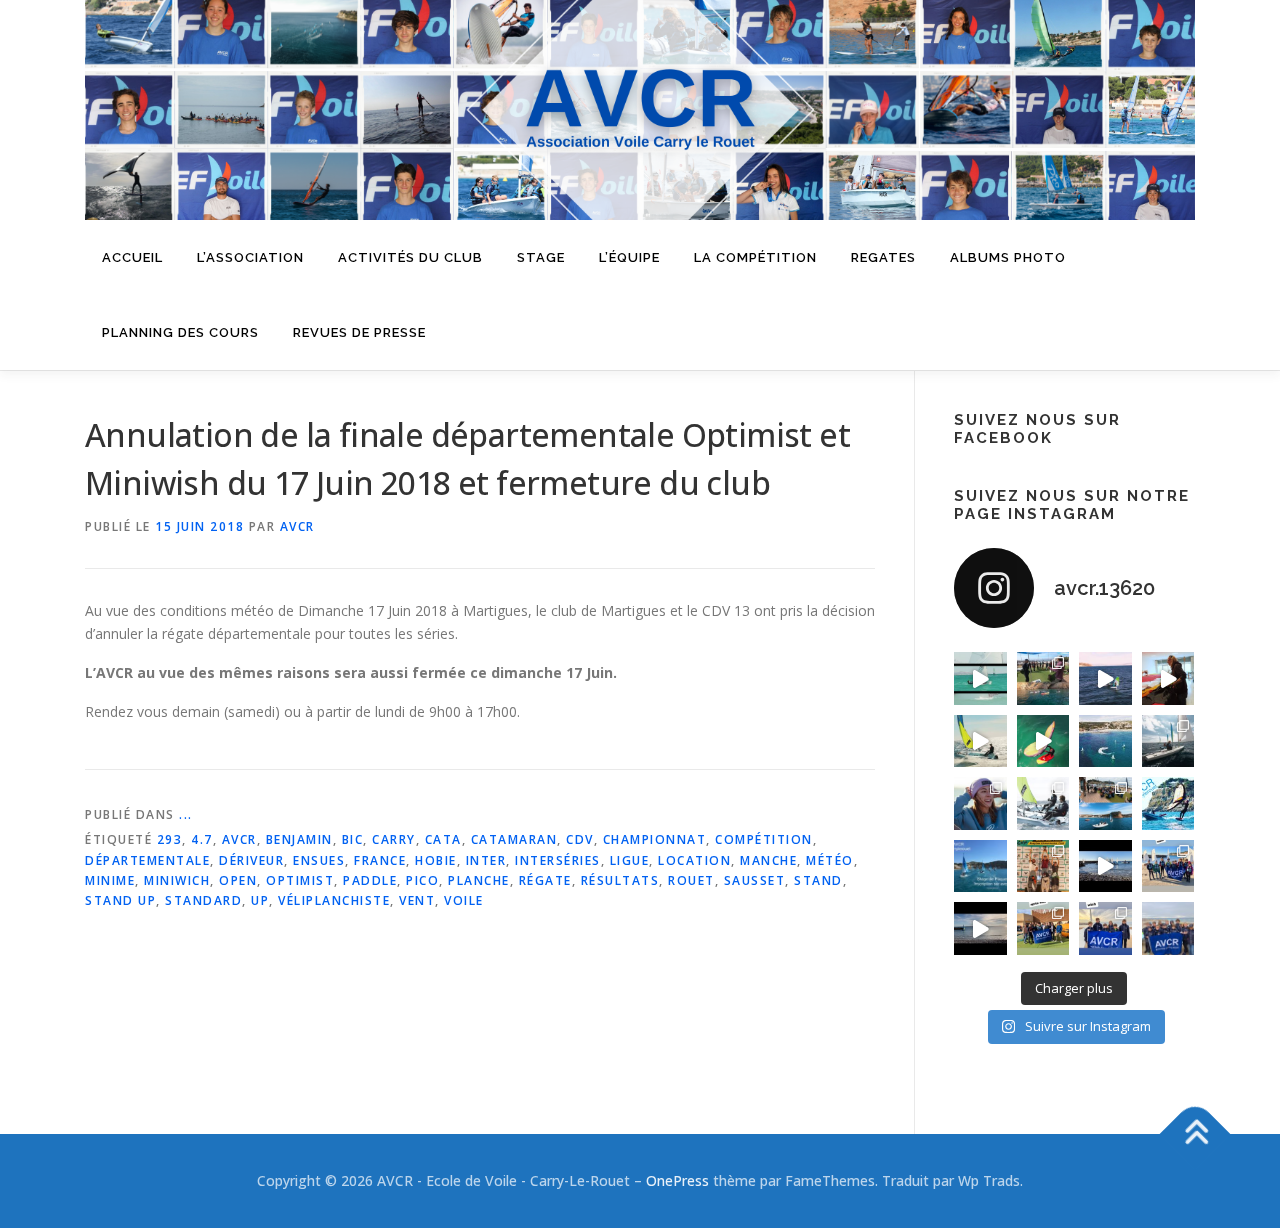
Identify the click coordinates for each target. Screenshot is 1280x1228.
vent (417, 900)
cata (443, 839)
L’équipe (629, 257)
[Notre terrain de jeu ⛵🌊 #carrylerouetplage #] (1105, 741)
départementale (147, 860)
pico (422, 880)
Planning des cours (180, 332)
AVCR (297, 526)
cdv (580, 839)
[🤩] (1105, 928)
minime (110, 880)
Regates (883, 257)
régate (545, 880)
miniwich (177, 880)
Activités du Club (410, 257)
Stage (541, 257)
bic (353, 839)
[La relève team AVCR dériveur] (1168, 928)
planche (479, 880)
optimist (300, 880)
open (238, 880)
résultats (620, 880)
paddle (370, 880)
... (186, 814)
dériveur (251, 860)
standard (203, 900)
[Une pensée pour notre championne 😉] (1168, 803)
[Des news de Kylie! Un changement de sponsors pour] (980, 803)
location (694, 860)
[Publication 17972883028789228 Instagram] (1105, 866)
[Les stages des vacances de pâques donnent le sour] (1168, 741)
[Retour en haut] (1195, 1133)
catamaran (514, 839)
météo (830, 860)
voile (464, 900)
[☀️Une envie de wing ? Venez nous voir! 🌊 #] (1043, 741)
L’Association (250, 257)
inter (486, 860)
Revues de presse (359, 332)
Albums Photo (1008, 257)
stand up (120, 900)
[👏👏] (980, 866)
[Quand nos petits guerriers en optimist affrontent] (980, 678)
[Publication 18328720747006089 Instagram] (980, 928)
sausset (755, 880)
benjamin (299, 839)
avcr (239, 839)
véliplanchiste (334, 900)
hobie (436, 860)
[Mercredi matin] (1168, 866)
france (380, 860)
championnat (655, 839)
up (260, 900)
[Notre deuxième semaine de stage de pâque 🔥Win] (980, 741)
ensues (319, 860)
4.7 (202, 839)
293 (170, 839)
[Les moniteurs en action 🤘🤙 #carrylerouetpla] (1105, 678)
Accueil (132, 257)
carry (394, 839)
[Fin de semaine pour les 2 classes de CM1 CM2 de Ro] (1105, 803)
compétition (764, 839)
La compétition (755, 257)
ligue (630, 860)
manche (768, 860)
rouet (691, 880)
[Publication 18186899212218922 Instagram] (1043, 928)
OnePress (677, 1180)
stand (818, 880)
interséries (558, 860)
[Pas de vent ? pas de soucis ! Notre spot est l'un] (1043, 678)
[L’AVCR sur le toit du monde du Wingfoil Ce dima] (1043, 866)
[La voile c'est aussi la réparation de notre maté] (1168, 678)
